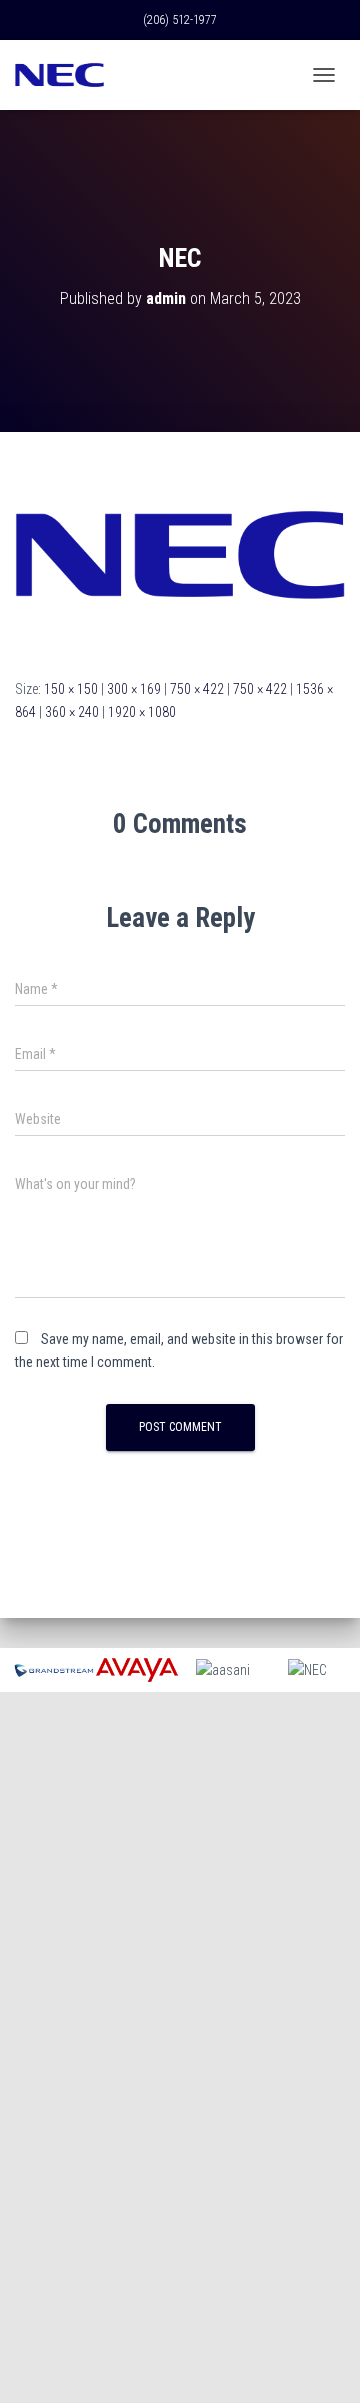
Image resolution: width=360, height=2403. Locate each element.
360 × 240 (72, 712)
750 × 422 (197, 689)
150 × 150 (71, 689)
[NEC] (180, 554)
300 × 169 (134, 689)
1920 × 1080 (142, 712)
